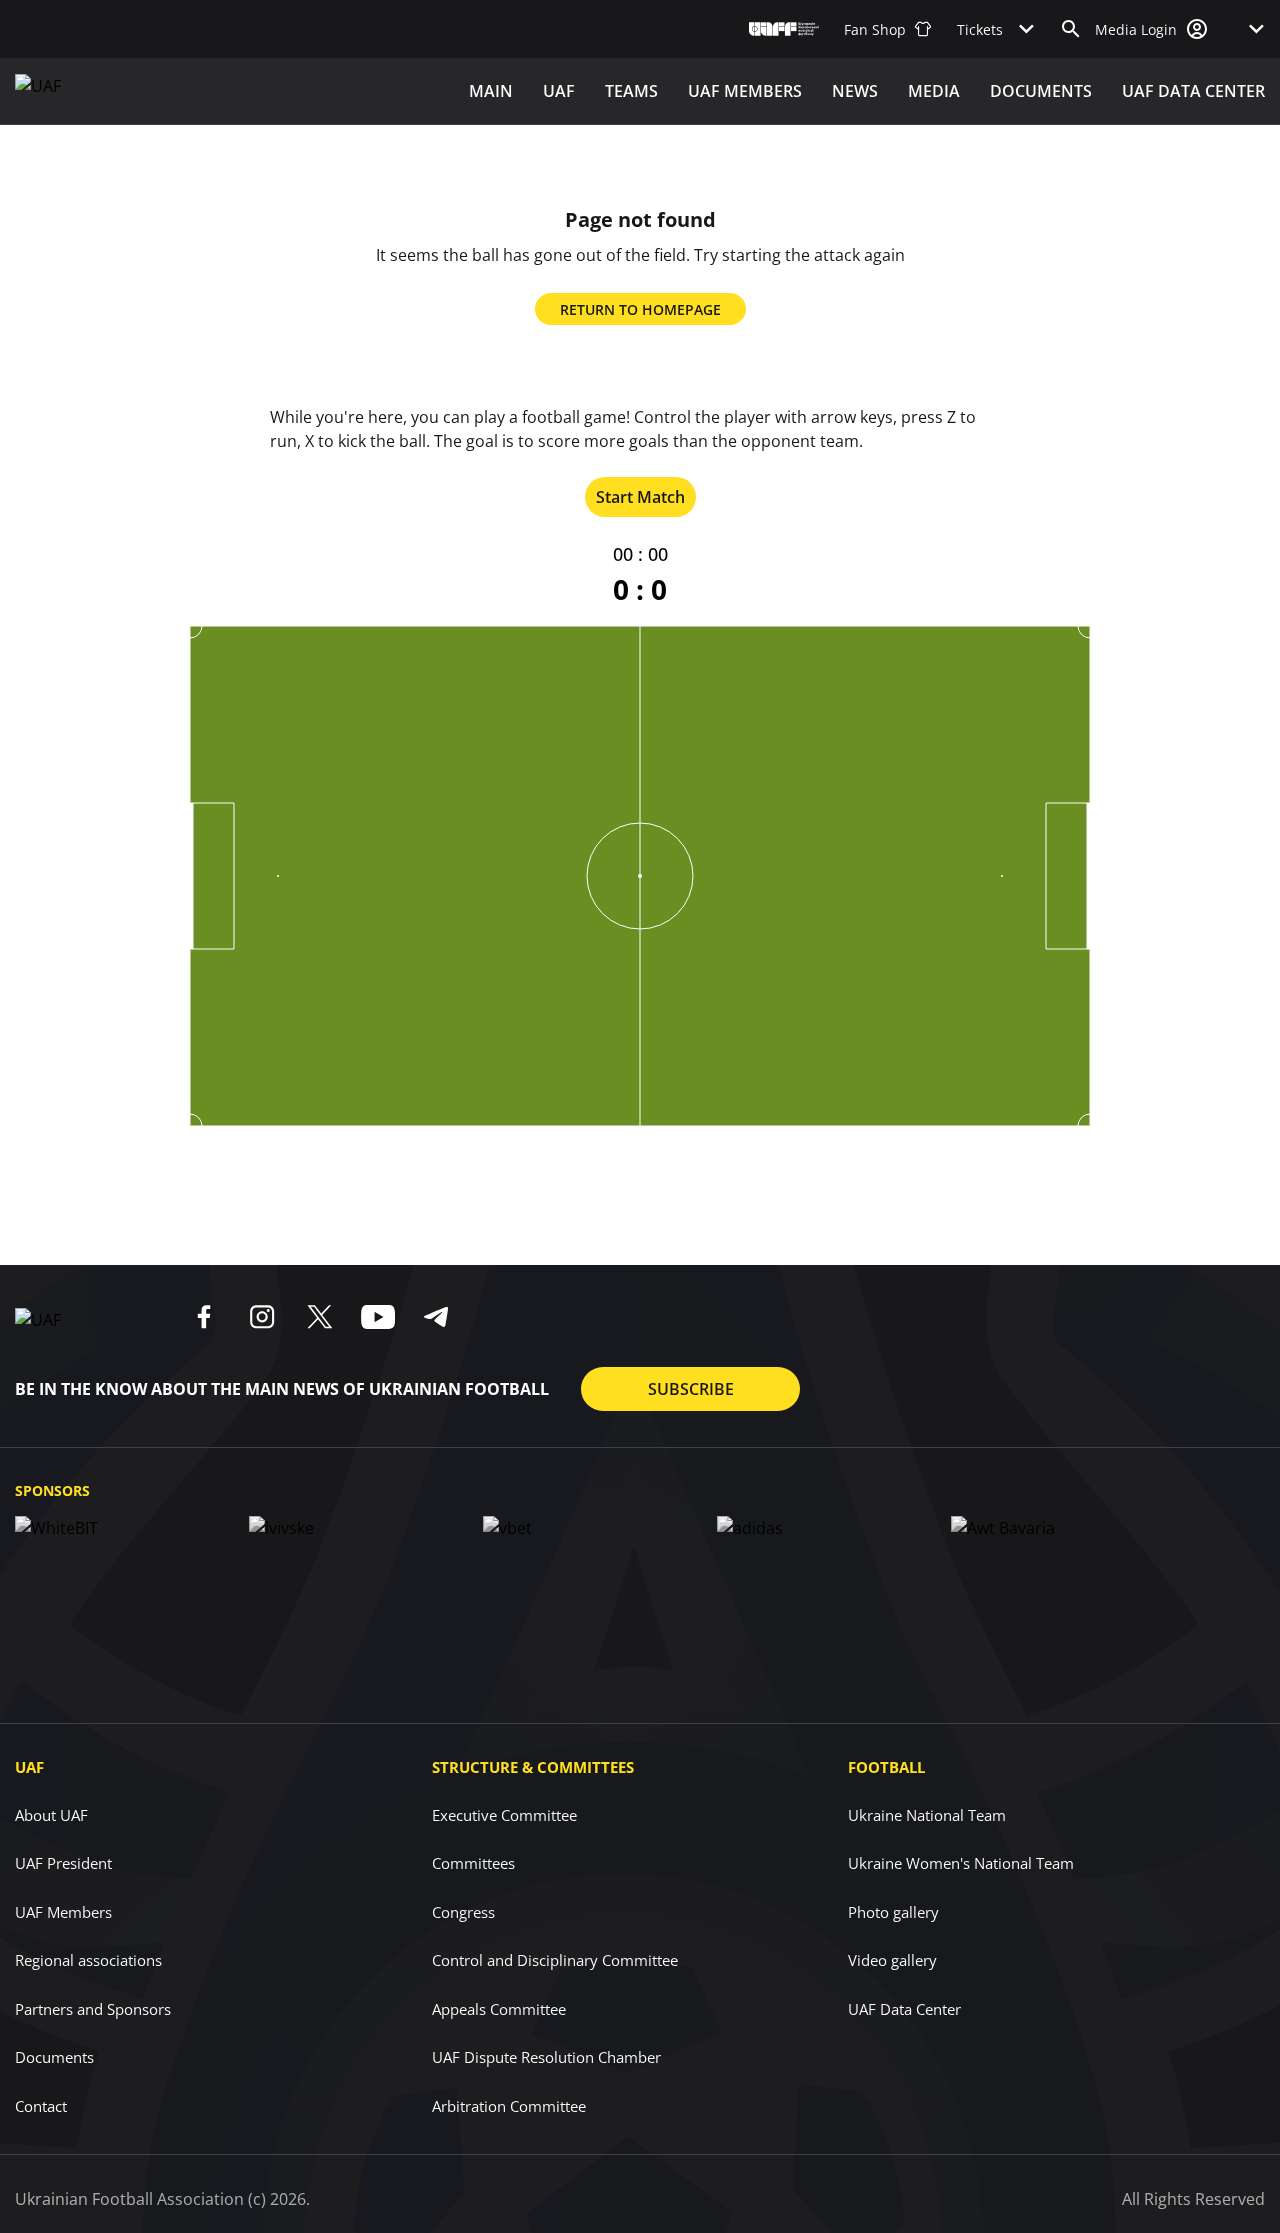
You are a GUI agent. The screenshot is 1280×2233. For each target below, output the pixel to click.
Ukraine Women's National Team (961, 1863)
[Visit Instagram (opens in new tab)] (262, 1317)
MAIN (491, 91)
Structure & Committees (533, 1767)
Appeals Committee (499, 2009)
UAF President (63, 1863)
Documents (1041, 91)
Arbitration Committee (509, 2106)
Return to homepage (640, 309)
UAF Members (63, 1912)
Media (934, 91)
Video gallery (892, 1960)
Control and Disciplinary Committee (555, 1960)
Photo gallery (893, 1912)
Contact (41, 2106)
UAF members (745, 91)
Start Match (640, 497)
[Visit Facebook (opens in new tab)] (204, 1317)
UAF (559, 91)
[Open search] (1071, 29)
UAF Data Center (1193, 91)
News (855, 91)
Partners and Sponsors (93, 2009)
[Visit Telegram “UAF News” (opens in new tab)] (436, 1317)
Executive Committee (504, 1815)
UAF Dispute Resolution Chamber (546, 2057)
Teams (631, 91)
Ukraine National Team (927, 1815)
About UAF (51, 1815)
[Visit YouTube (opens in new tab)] (378, 1317)
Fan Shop (875, 29)
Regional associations (88, 1960)
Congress (463, 1912)
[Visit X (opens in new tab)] (320, 1317)
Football (886, 1767)
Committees (473, 1863)
